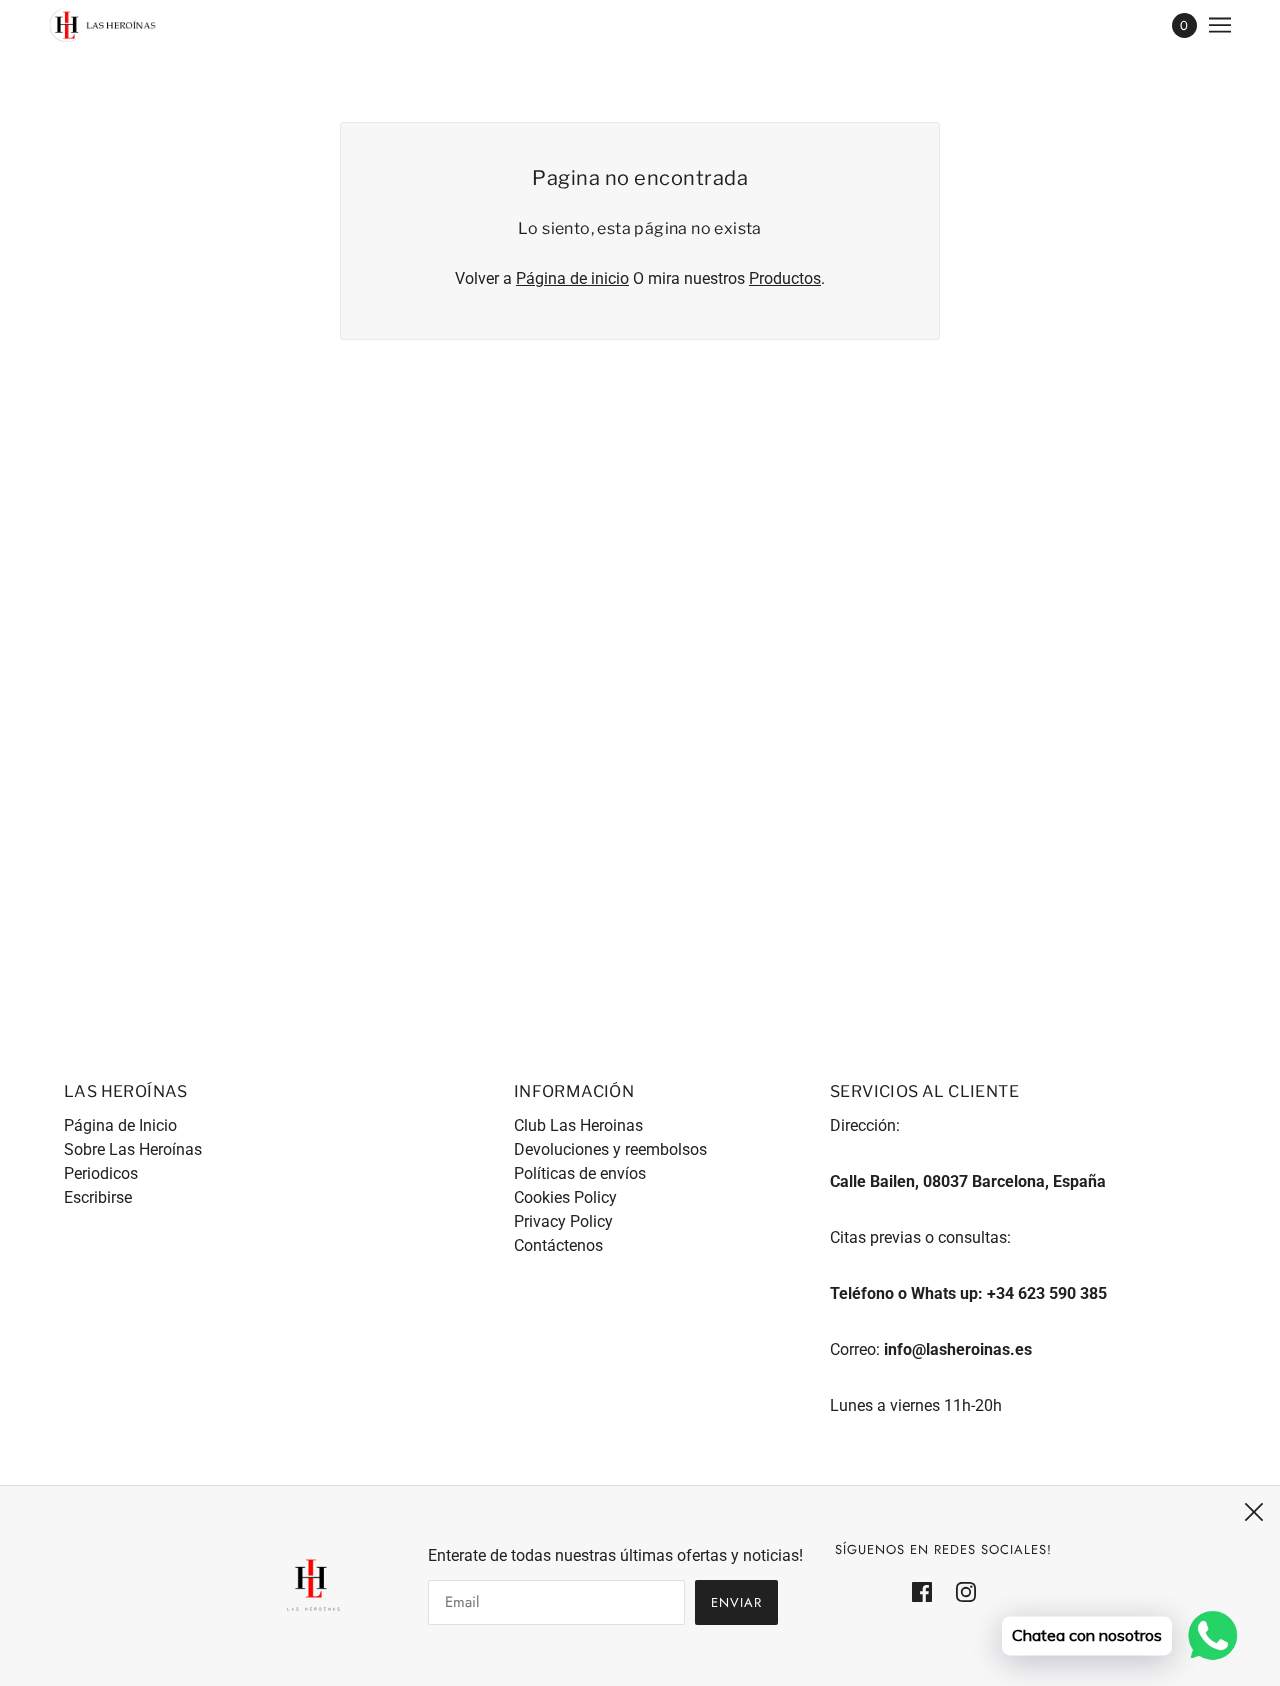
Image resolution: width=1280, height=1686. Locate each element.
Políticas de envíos (580, 1173)
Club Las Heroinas (578, 1125)
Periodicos (101, 1173)
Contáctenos (558, 1245)
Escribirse (98, 1197)
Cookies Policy (565, 1197)
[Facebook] (928, 1591)
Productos (785, 278)
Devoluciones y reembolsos (610, 1149)
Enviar (736, 1602)
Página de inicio (572, 278)
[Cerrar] (1254, 1512)
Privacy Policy (563, 1221)
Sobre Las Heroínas (133, 1149)
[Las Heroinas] (103, 25)
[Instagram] (960, 1591)
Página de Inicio (120, 1125)
